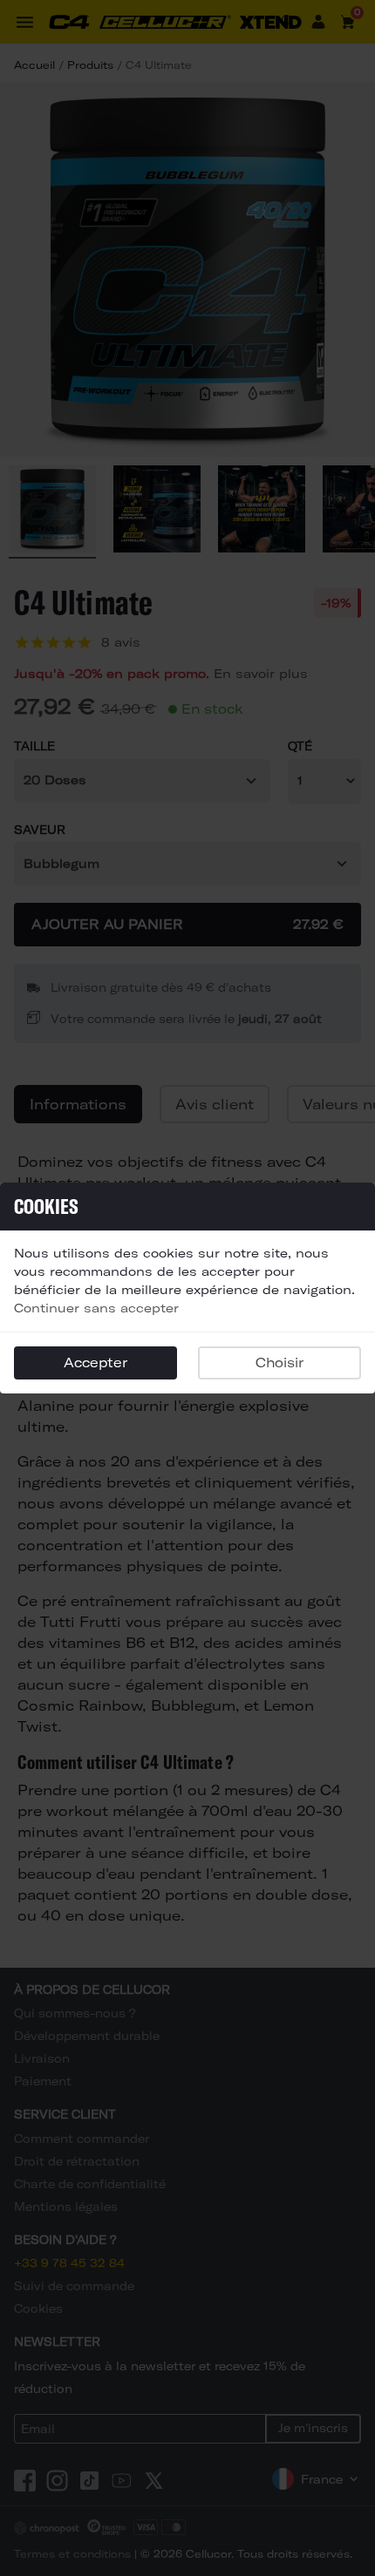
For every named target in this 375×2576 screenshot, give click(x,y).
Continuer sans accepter (96, 1308)
